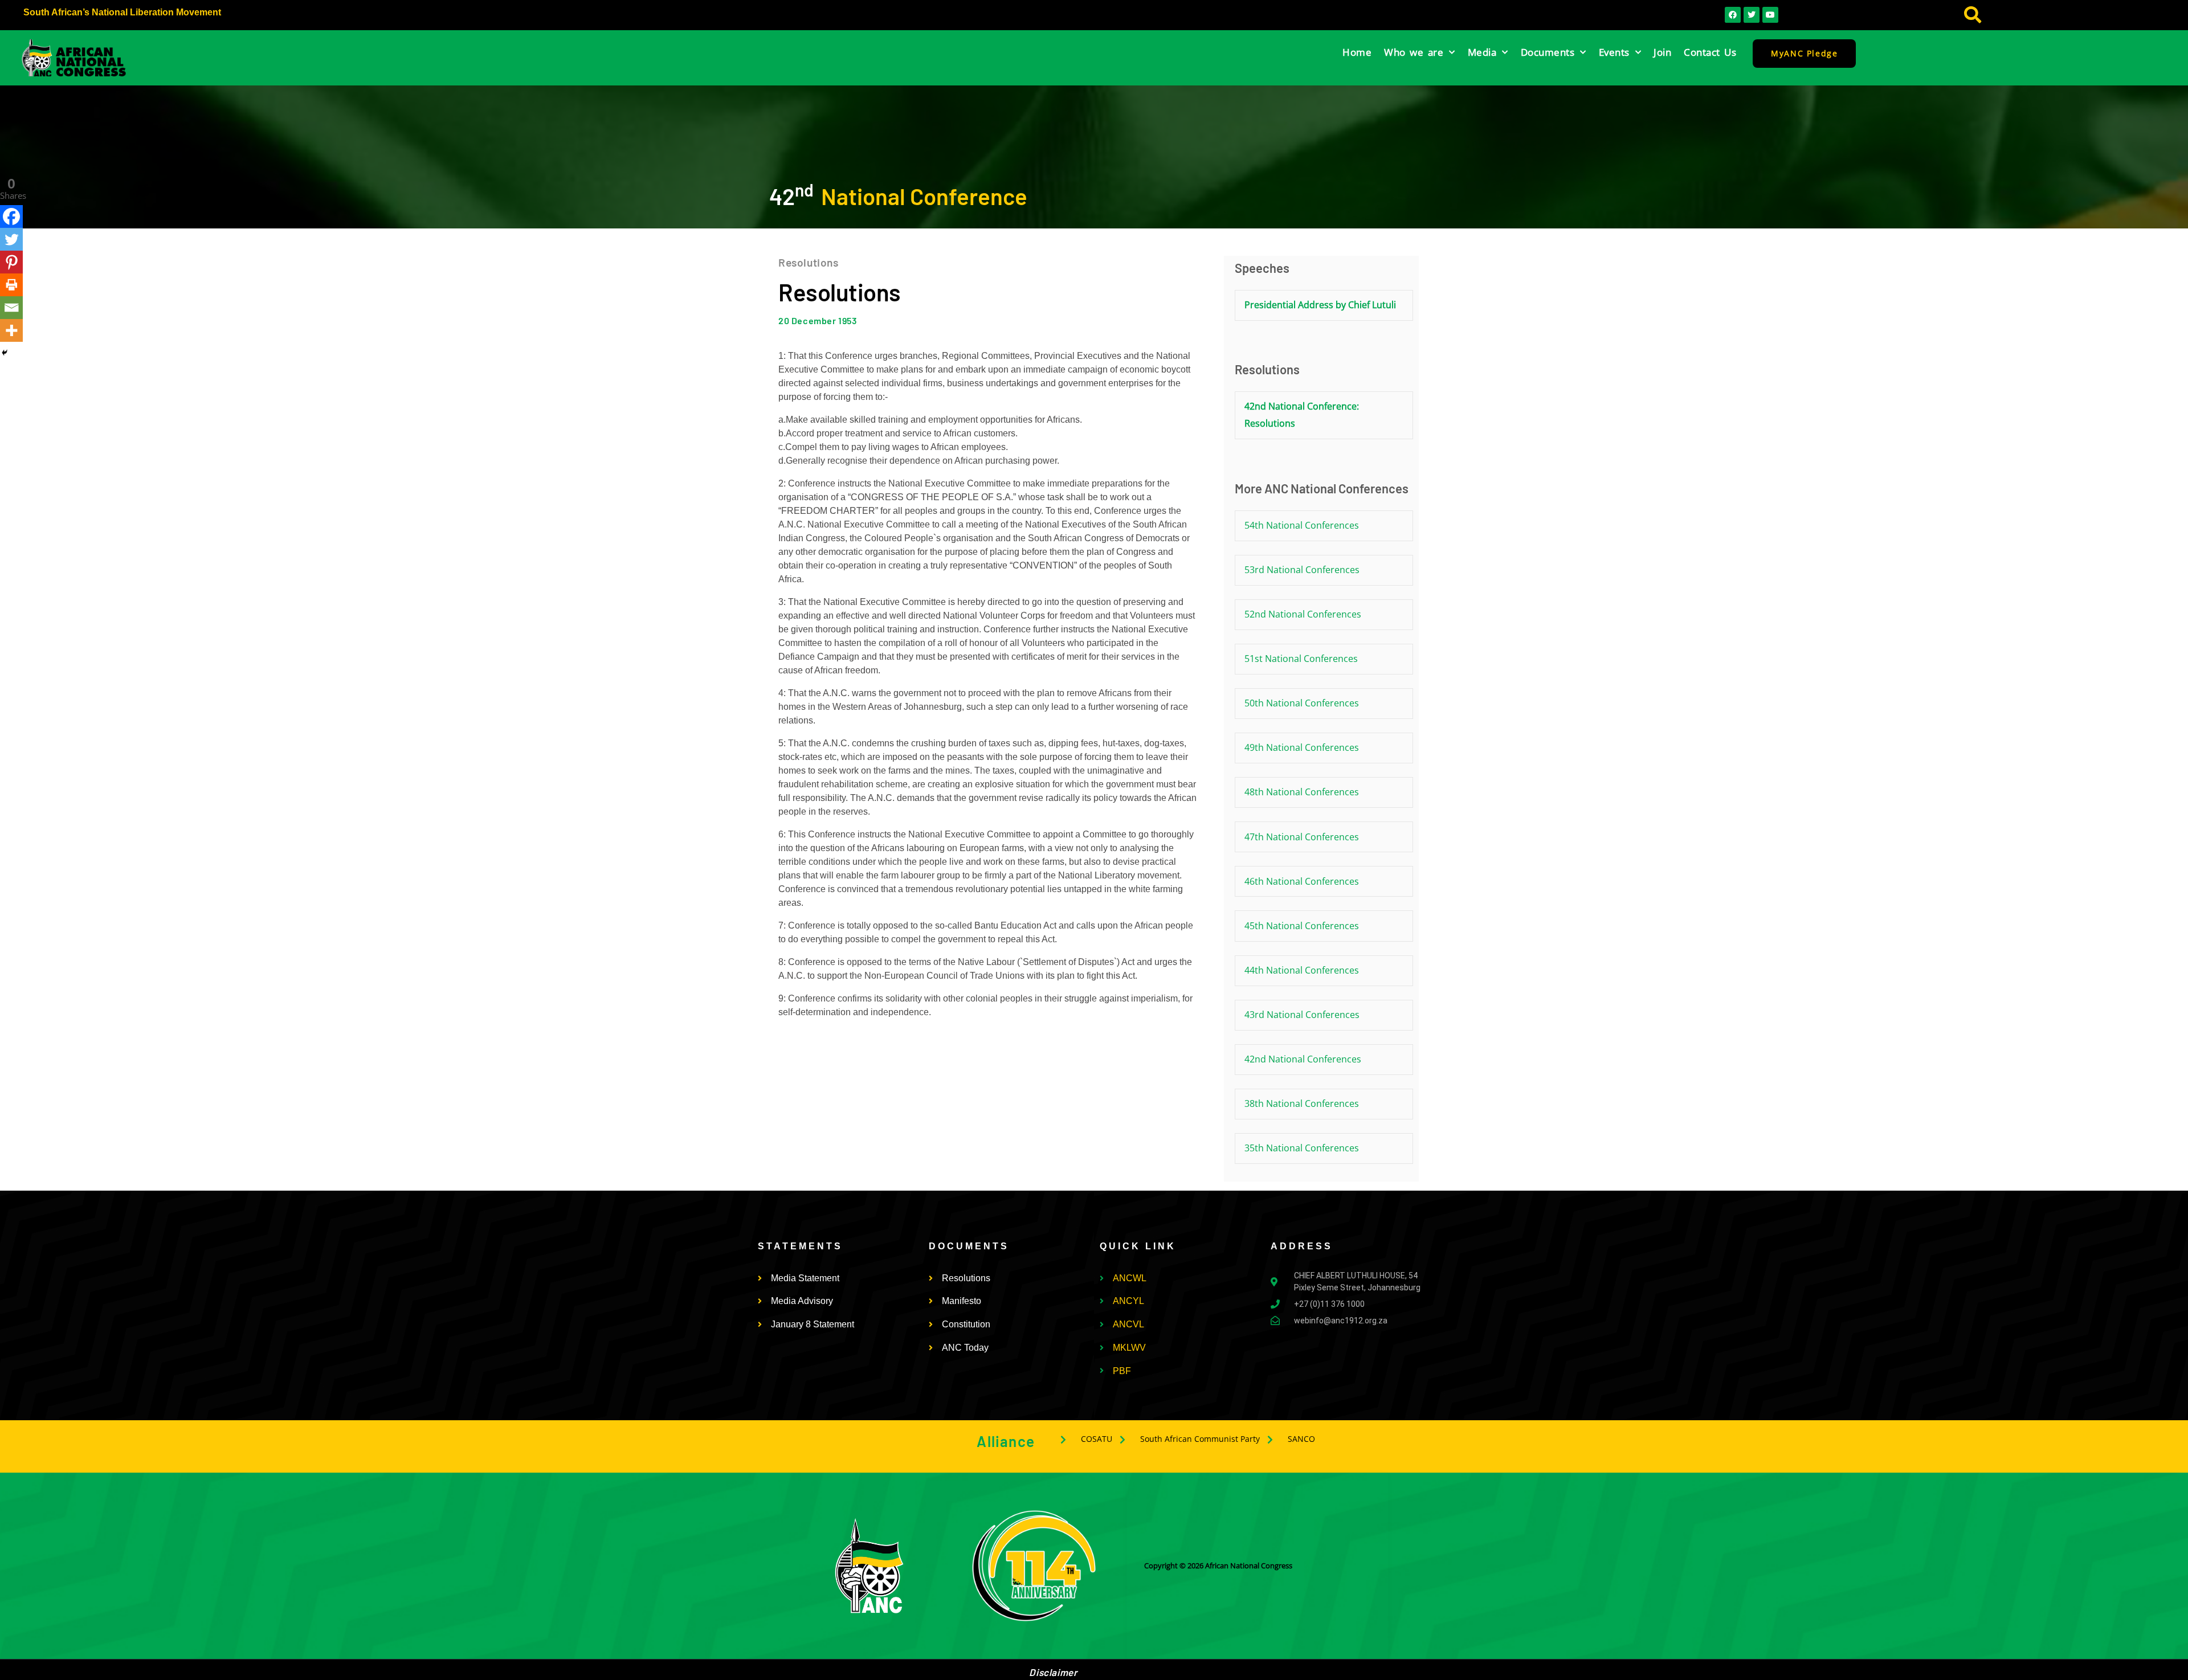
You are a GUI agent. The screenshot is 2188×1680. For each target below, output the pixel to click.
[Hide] (5, 353)
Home (1357, 52)
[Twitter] (11, 239)
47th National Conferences (1302, 837)
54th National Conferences (1302, 525)
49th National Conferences (1302, 747)
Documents (1548, 52)
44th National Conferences (1302, 970)
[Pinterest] (11, 262)
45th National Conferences (1302, 926)
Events (1614, 52)
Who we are (1414, 52)
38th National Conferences (1302, 1103)
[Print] (11, 285)
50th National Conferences (1302, 703)
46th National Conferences (1302, 881)
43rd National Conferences (1302, 1015)
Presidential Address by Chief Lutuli (1320, 305)
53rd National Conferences (1302, 570)
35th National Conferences (1302, 1148)
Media (1482, 52)
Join (1662, 52)
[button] (1972, 15)
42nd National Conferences (1303, 1059)
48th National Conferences (1302, 792)
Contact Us (1710, 52)
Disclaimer (1053, 1672)
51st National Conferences (1301, 659)
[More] (11, 330)
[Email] (11, 308)
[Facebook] (11, 216)
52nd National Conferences (1303, 614)
